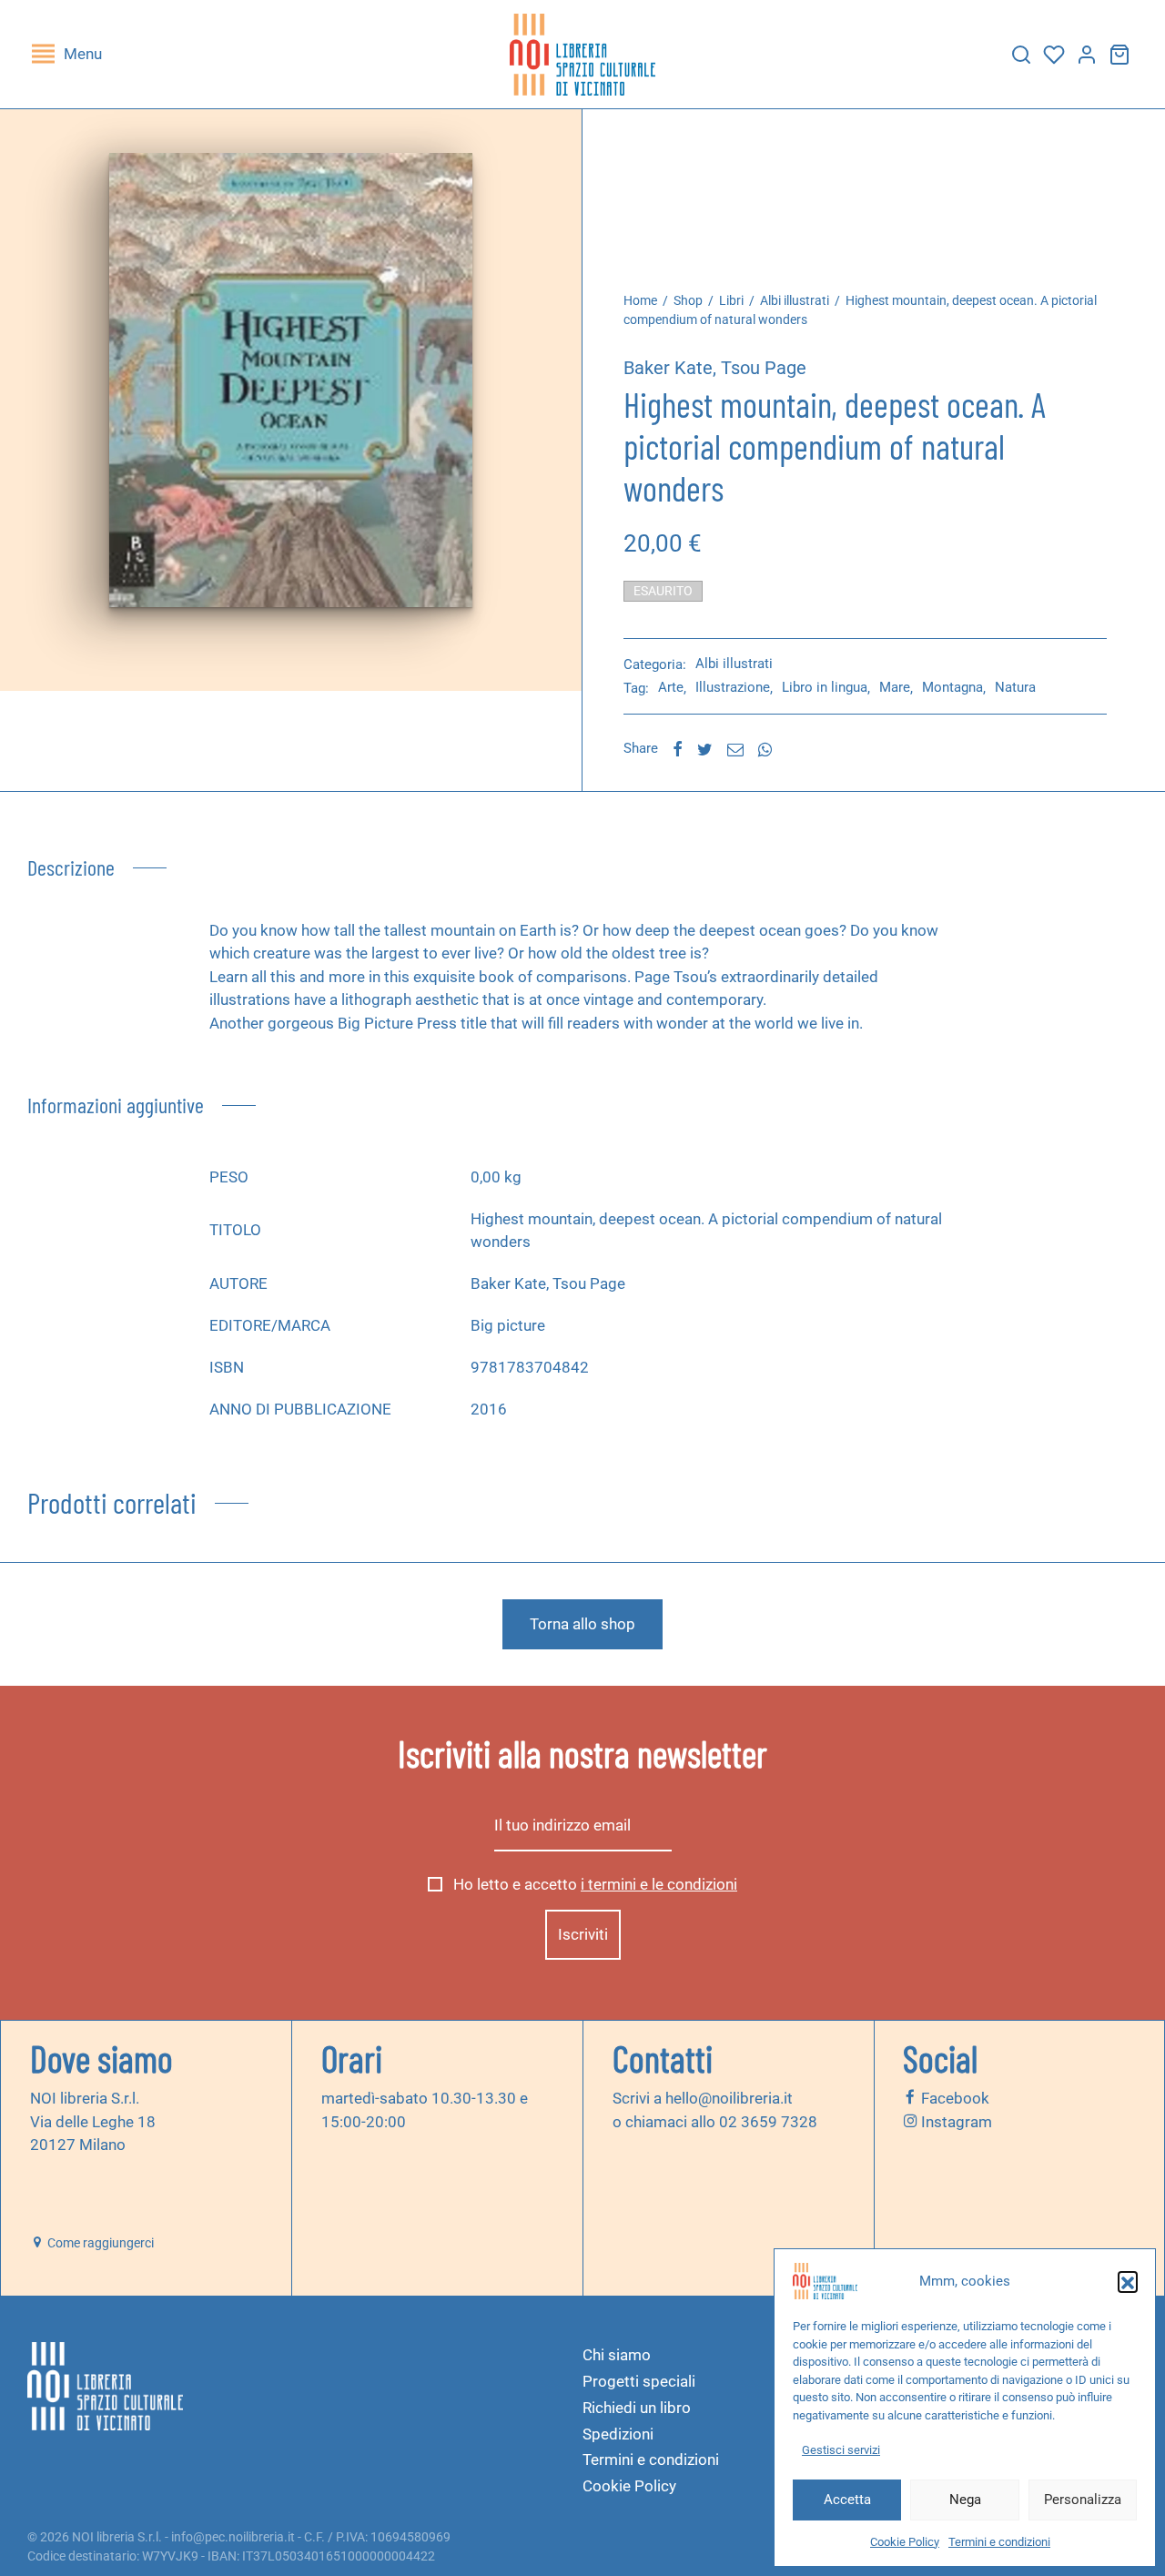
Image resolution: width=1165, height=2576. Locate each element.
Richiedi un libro (637, 2408)
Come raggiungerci (99, 2243)
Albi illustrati (795, 300)
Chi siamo (617, 2355)
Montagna (952, 688)
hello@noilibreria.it (729, 2098)
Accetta (847, 2500)
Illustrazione (733, 688)
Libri (731, 300)
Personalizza (1083, 2500)
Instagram (955, 2121)
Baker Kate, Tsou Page (715, 368)
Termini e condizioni (999, 2542)
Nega (965, 2500)
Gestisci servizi (841, 2450)
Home (640, 300)
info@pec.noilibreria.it (233, 2537)
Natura (1015, 688)
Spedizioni (618, 2434)
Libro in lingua (825, 688)
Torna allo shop (582, 1624)
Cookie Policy (905, 2542)
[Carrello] (1119, 55)
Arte (671, 688)
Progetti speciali (639, 2381)
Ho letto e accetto (593, 1884)
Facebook (953, 2098)
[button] (1128, 2281)
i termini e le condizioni (659, 1884)
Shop (688, 300)
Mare (895, 688)
